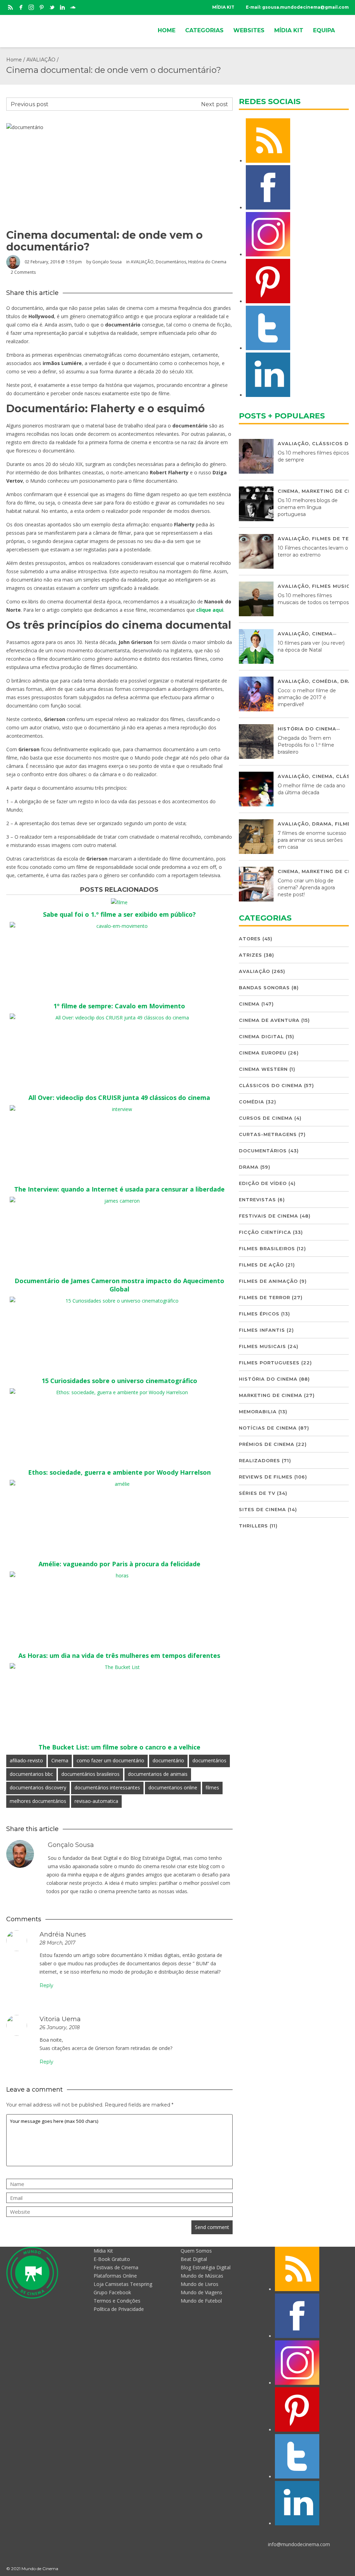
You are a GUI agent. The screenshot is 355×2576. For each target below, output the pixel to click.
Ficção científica (265, 1232)
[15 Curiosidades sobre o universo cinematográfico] (119, 1301)
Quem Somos (196, 2251)
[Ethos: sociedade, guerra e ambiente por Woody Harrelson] (119, 1392)
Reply (46, 1985)
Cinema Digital (261, 1036)
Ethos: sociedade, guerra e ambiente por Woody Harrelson (119, 1472)
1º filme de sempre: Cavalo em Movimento (119, 1006)
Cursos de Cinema (266, 1118)
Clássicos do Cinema (271, 1085)
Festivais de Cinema (269, 1216)
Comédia (325, 681)
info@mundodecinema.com (299, 2544)
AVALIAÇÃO (41, 60)
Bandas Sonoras (264, 988)
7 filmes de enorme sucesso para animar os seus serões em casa (312, 840)
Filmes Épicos (259, 1314)
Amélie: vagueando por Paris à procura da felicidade (119, 1564)
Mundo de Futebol (201, 2301)
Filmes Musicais (262, 1346)
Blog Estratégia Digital (206, 2267)
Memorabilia (258, 1412)
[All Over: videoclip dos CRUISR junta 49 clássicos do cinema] (119, 1018)
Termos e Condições (117, 2301)
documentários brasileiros (90, 1774)
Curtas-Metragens (268, 1134)
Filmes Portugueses (269, 1363)
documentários (209, 1760)
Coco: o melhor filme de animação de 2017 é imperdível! (307, 697)
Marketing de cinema (271, 1395)
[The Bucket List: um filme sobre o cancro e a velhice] (119, 1667)
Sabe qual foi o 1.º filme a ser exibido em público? (119, 914)
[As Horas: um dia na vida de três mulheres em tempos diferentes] (119, 1575)
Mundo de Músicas (202, 2276)
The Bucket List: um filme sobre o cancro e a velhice (119, 1747)
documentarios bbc (31, 1774)
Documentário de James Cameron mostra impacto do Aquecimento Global (119, 1285)
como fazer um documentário (110, 1760)
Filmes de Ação (261, 1265)
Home (14, 60)
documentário (168, 1760)
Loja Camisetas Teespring (123, 2284)
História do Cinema (207, 262)
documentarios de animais (158, 1774)
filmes (212, 1787)
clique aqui (210, 610)
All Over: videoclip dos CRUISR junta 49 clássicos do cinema (119, 1098)
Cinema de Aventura (269, 1020)
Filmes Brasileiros (267, 1248)
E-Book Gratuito (112, 2259)
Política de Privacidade (119, 2309)
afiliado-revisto (26, 1760)
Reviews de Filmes (266, 1477)
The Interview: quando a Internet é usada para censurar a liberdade (119, 1189)
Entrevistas (257, 1200)
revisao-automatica (96, 1801)
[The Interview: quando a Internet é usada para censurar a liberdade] (119, 1109)
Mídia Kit (103, 2251)
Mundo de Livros (200, 2284)
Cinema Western (263, 1069)
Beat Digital (194, 2259)
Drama (322, 824)
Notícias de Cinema (268, 1428)
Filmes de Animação (268, 1281)
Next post (215, 104)
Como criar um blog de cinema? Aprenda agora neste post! (306, 888)
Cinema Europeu (263, 1053)
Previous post (30, 104)
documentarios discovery (38, 1787)
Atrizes (250, 955)
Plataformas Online (115, 2276)
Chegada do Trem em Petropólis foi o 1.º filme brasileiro (306, 745)
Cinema (60, 1760)
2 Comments (23, 272)
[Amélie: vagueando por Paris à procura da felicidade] (119, 1484)
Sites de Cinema (262, 1509)
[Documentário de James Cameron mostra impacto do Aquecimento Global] (119, 1201)
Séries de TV (257, 1493)
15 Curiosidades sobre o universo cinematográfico (119, 1381)
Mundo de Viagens (201, 2292)
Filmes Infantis (262, 1330)
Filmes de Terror (265, 1297)
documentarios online (173, 1787)
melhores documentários (38, 1801)
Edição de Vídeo (263, 1183)
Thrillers (253, 1526)
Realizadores (259, 1460)
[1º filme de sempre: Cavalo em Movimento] (119, 926)
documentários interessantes (107, 1787)
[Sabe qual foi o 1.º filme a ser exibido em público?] (119, 902)
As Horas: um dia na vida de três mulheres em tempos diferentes (119, 1655)
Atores (250, 939)
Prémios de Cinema (267, 1444)
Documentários (171, 262)
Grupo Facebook (112, 2292)
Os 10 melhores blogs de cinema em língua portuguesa (308, 507)
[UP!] (346, 2569)
